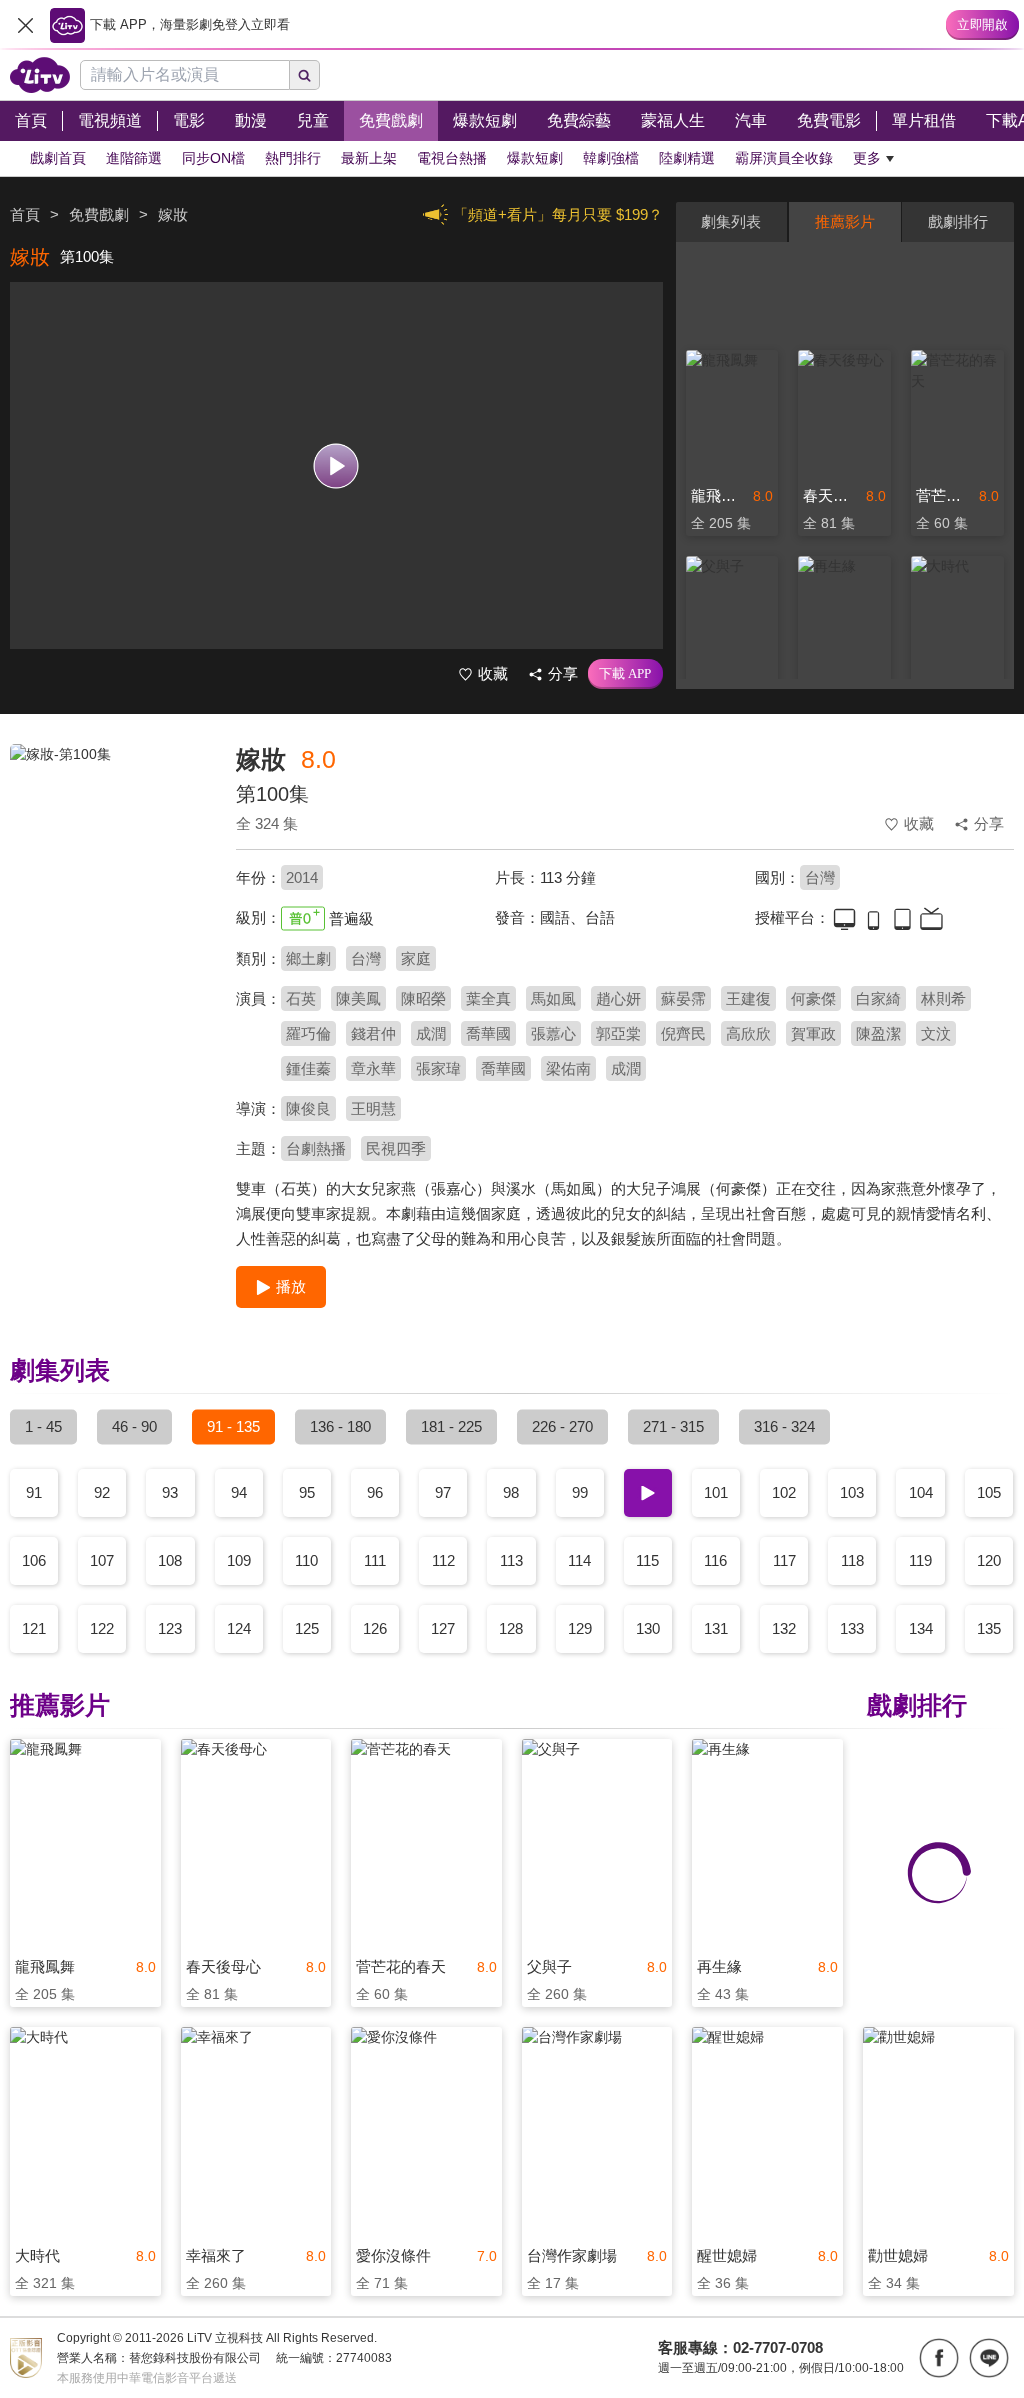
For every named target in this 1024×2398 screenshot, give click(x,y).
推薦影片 (845, 221)
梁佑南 (568, 1068)
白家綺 (878, 998)
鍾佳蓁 (308, 1068)
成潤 (431, 1033)
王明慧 (373, 1108)
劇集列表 (731, 221)
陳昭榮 (423, 998)
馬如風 (553, 998)
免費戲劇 (99, 214)
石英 (301, 998)
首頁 (25, 214)
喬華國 (488, 1033)
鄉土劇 (308, 958)
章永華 (373, 1068)
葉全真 (488, 998)
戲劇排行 (958, 221)
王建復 (748, 998)
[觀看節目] (336, 465)
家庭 (416, 958)
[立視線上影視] (40, 75)
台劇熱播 (316, 1148)
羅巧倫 (308, 1033)
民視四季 (396, 1148)
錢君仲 (373, 1033)
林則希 (943, 998)
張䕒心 (553, 1033)
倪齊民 (683, 1033)
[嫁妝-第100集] (110, 886)
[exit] (25, 25)
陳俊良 (308, 1108)
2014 (302, 877)
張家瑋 (438, 1068)
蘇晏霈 (683, 998)
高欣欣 (748, 1033)
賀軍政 (813, 1033)
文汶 (936, 1033)
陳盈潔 (878, 1033)
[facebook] (939, 2358)
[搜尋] (305, 75)
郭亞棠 (618, 1033)
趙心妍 (618, 998)
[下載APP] (625, 674)
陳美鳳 (358, 998)
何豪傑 (813, 998)
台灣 (820, 877)
